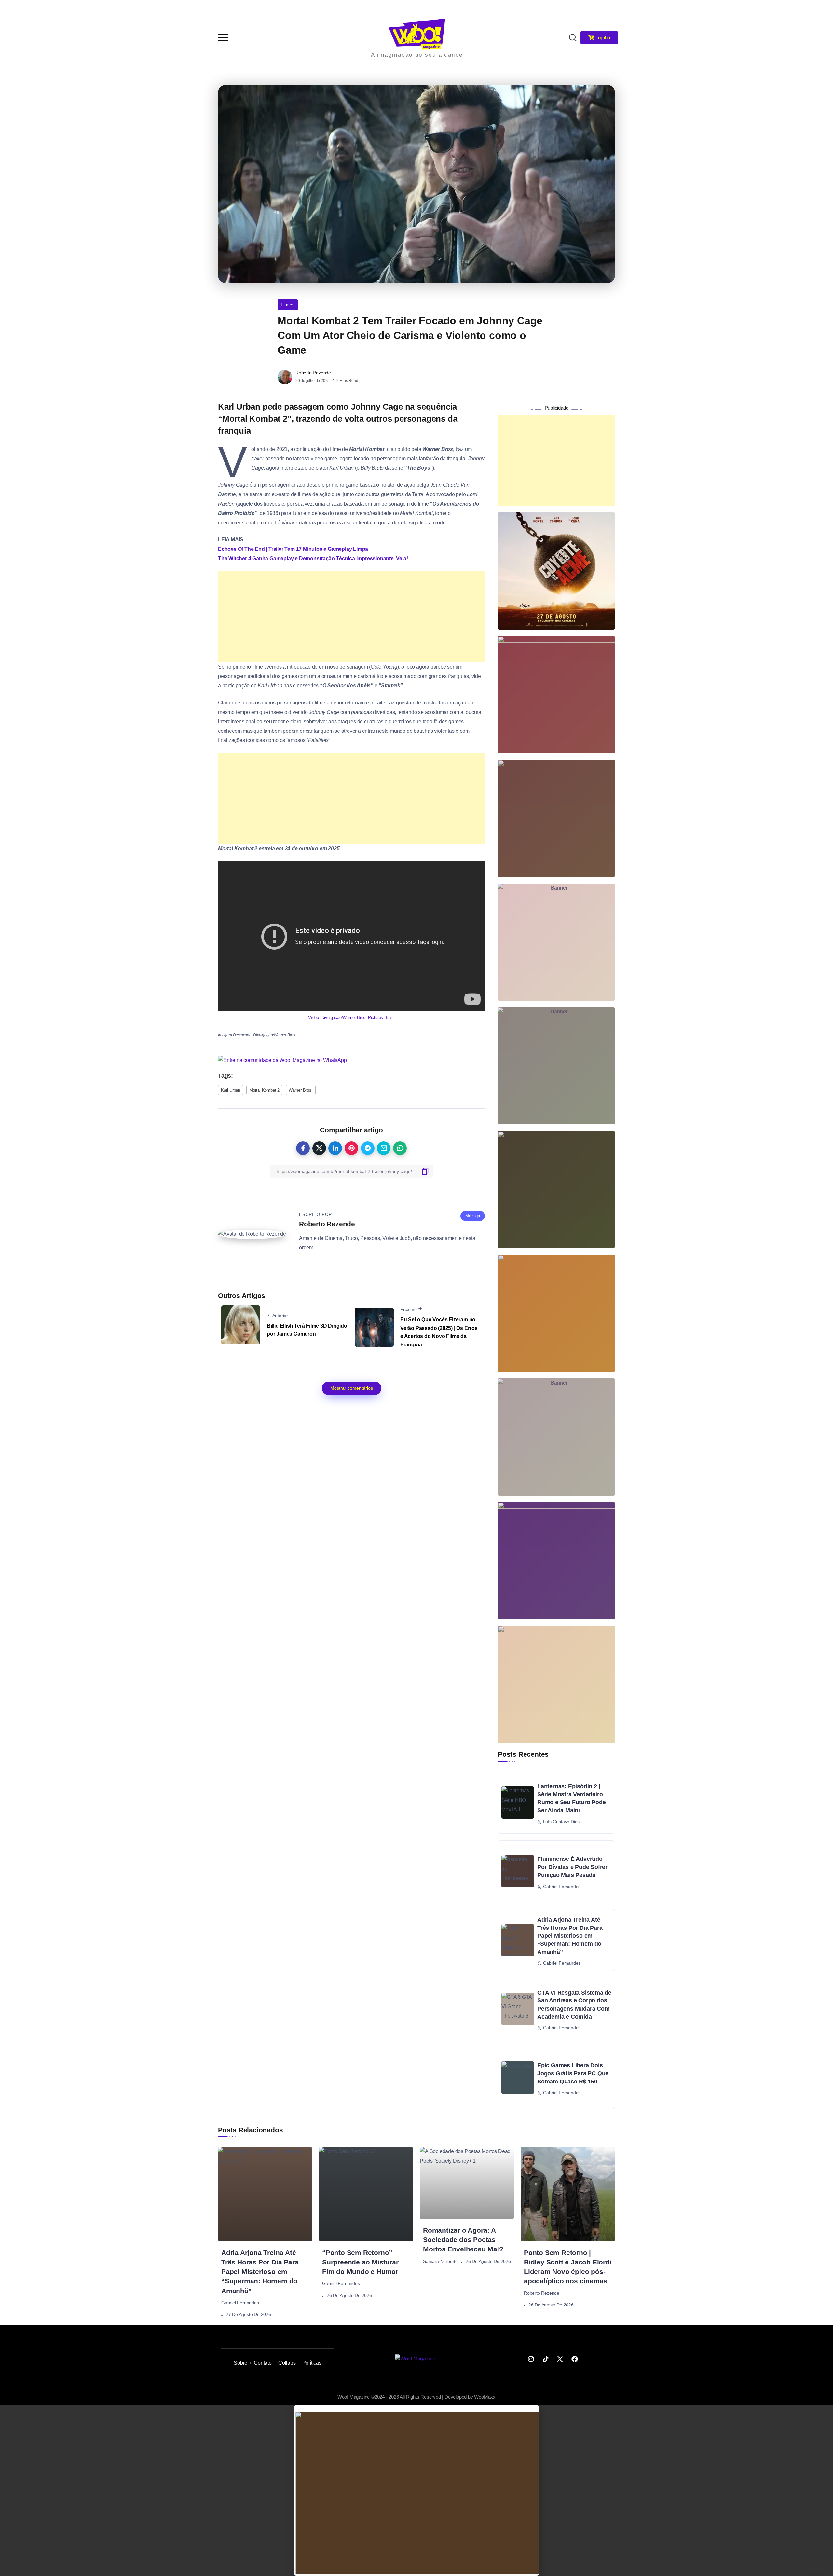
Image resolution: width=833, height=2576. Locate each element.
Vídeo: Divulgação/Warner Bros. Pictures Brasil (351, 1017)
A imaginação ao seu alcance (417, 55)
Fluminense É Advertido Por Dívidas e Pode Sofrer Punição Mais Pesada (572, 1867)
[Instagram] (531, 2359)
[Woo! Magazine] (417, 34)
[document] (416, 2490)
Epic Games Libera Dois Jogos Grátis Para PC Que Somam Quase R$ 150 (573, 2073)
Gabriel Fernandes (240, 2303)
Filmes (288, 305)
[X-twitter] (560, 2359)
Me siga (473, 1216)
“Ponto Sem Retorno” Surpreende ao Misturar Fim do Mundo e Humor (360, 2262)
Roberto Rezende (313, 373)
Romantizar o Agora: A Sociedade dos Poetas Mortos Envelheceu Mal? (463, 2240)
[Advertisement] (351, 617)
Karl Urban (231, 1090)
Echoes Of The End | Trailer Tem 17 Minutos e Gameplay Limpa (293, 549)
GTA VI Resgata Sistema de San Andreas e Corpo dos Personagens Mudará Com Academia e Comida (574, 2005)
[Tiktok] (545, 2359)
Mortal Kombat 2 (264, 1090)
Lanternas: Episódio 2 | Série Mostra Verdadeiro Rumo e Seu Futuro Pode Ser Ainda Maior (572, 1798)
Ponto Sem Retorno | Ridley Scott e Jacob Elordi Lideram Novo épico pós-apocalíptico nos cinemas (568, 2267)
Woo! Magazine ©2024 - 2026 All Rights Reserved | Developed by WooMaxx (416, 2397)
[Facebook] (575, 2359)
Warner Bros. (301, 1090)
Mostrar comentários (352, 1388)
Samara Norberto (440, 2261)
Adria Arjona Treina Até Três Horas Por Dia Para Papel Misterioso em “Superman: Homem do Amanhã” (570, 1936)
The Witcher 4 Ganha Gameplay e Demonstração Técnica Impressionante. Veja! (313, 558)
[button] (819, 9)
